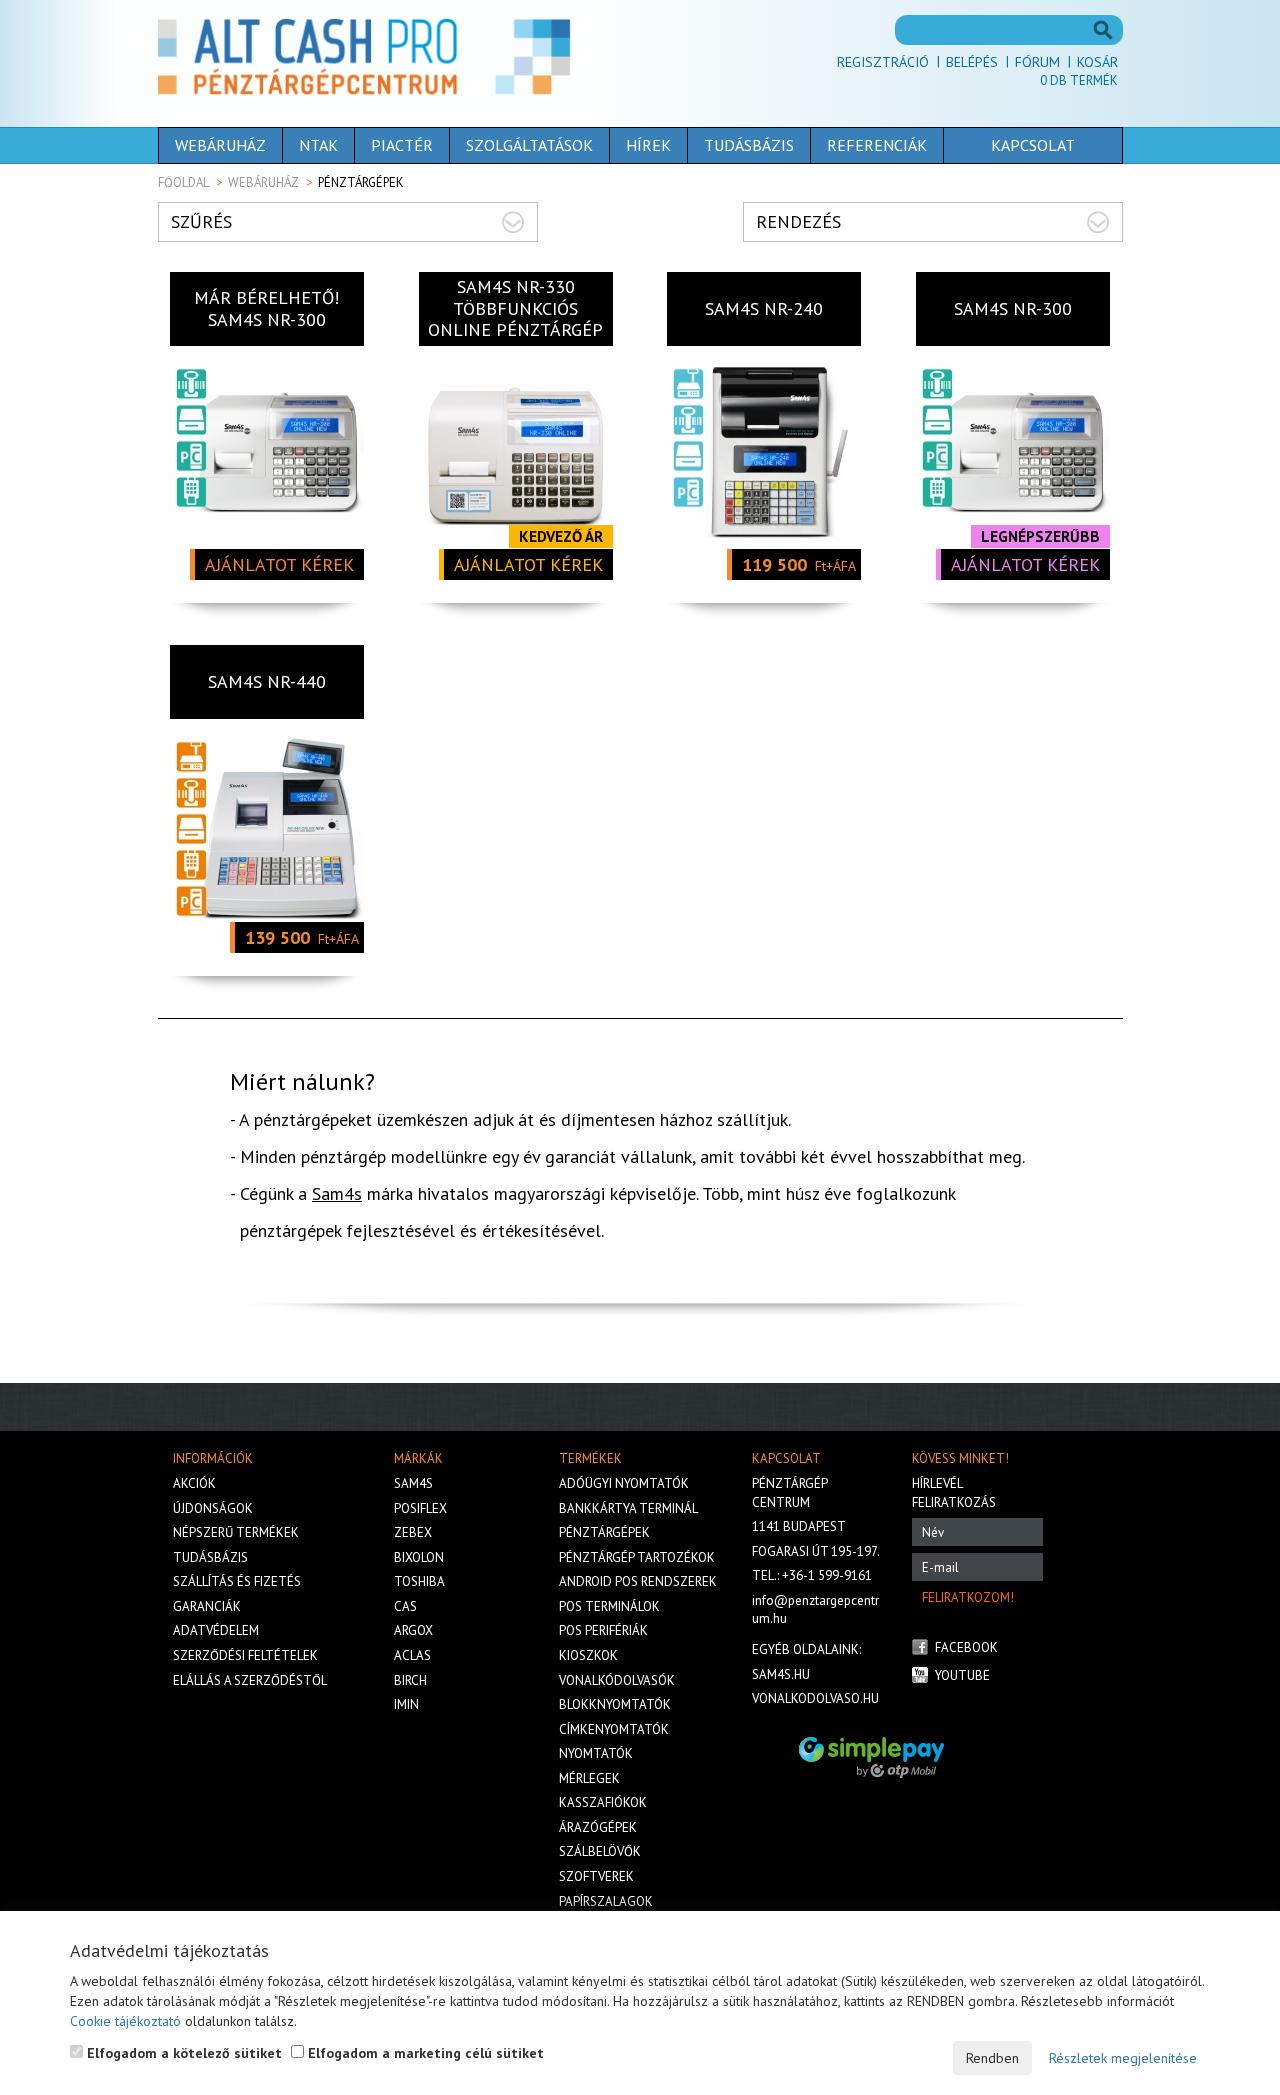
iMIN (406, 1704)
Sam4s (337, 1193)
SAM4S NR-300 (1013, 308)
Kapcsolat (1033, 145)
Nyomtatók (596, 1753)
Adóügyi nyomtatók (624, 1483)
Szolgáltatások (529, 145)
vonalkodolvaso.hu (815, 1698)
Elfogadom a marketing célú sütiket (424, 2053)
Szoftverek (596, 1876)
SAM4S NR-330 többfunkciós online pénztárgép (515, 308)
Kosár (1097, 62)
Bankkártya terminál (628, 1508)
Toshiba (419, 1581)
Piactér (402, 145)
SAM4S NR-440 (267, 681)
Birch (410, 1680)
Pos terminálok (609, 1606)
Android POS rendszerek (638, 1581)
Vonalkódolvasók (617, 1680)
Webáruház (220, 145)
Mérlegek (589, 1778)
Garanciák (207, 1606)
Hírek (648, 145)
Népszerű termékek (236, 1532)
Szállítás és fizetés (237, 1581)
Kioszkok (588, 1655)
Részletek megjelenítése (1123, 2058)
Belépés (972, 62)
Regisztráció (883, 62)
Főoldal (183, 182)
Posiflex (420, 1508)
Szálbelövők (600, 1851)
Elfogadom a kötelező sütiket (182, 2053)
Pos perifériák (603, 1630)
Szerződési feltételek (245, 1655)
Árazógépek (598, 1827)
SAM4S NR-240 (764, 308)
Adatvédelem (216, 1630)
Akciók (194, 1483)
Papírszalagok (606, 1901)
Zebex (413, 1532)
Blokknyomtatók (615, 1704)
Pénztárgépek (604, 1532)
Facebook (966, 1647)
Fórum (1037, 62)
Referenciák (877, 145)
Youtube (962, 1675)
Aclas (412, 1655)
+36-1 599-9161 (827, 1575)
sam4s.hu (781, 1674)
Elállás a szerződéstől (250, 1680)
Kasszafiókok (603, 1802)
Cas (405, 1606)
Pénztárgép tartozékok (637, 1557)
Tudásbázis (749, 145)
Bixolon (419, 1557)
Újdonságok (213, 1508)
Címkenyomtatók (614, 1729)
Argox (413, 1630)
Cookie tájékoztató (125, 2021)
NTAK (318, 145)
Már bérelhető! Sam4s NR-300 (266, 308)
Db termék (1079, 80)
